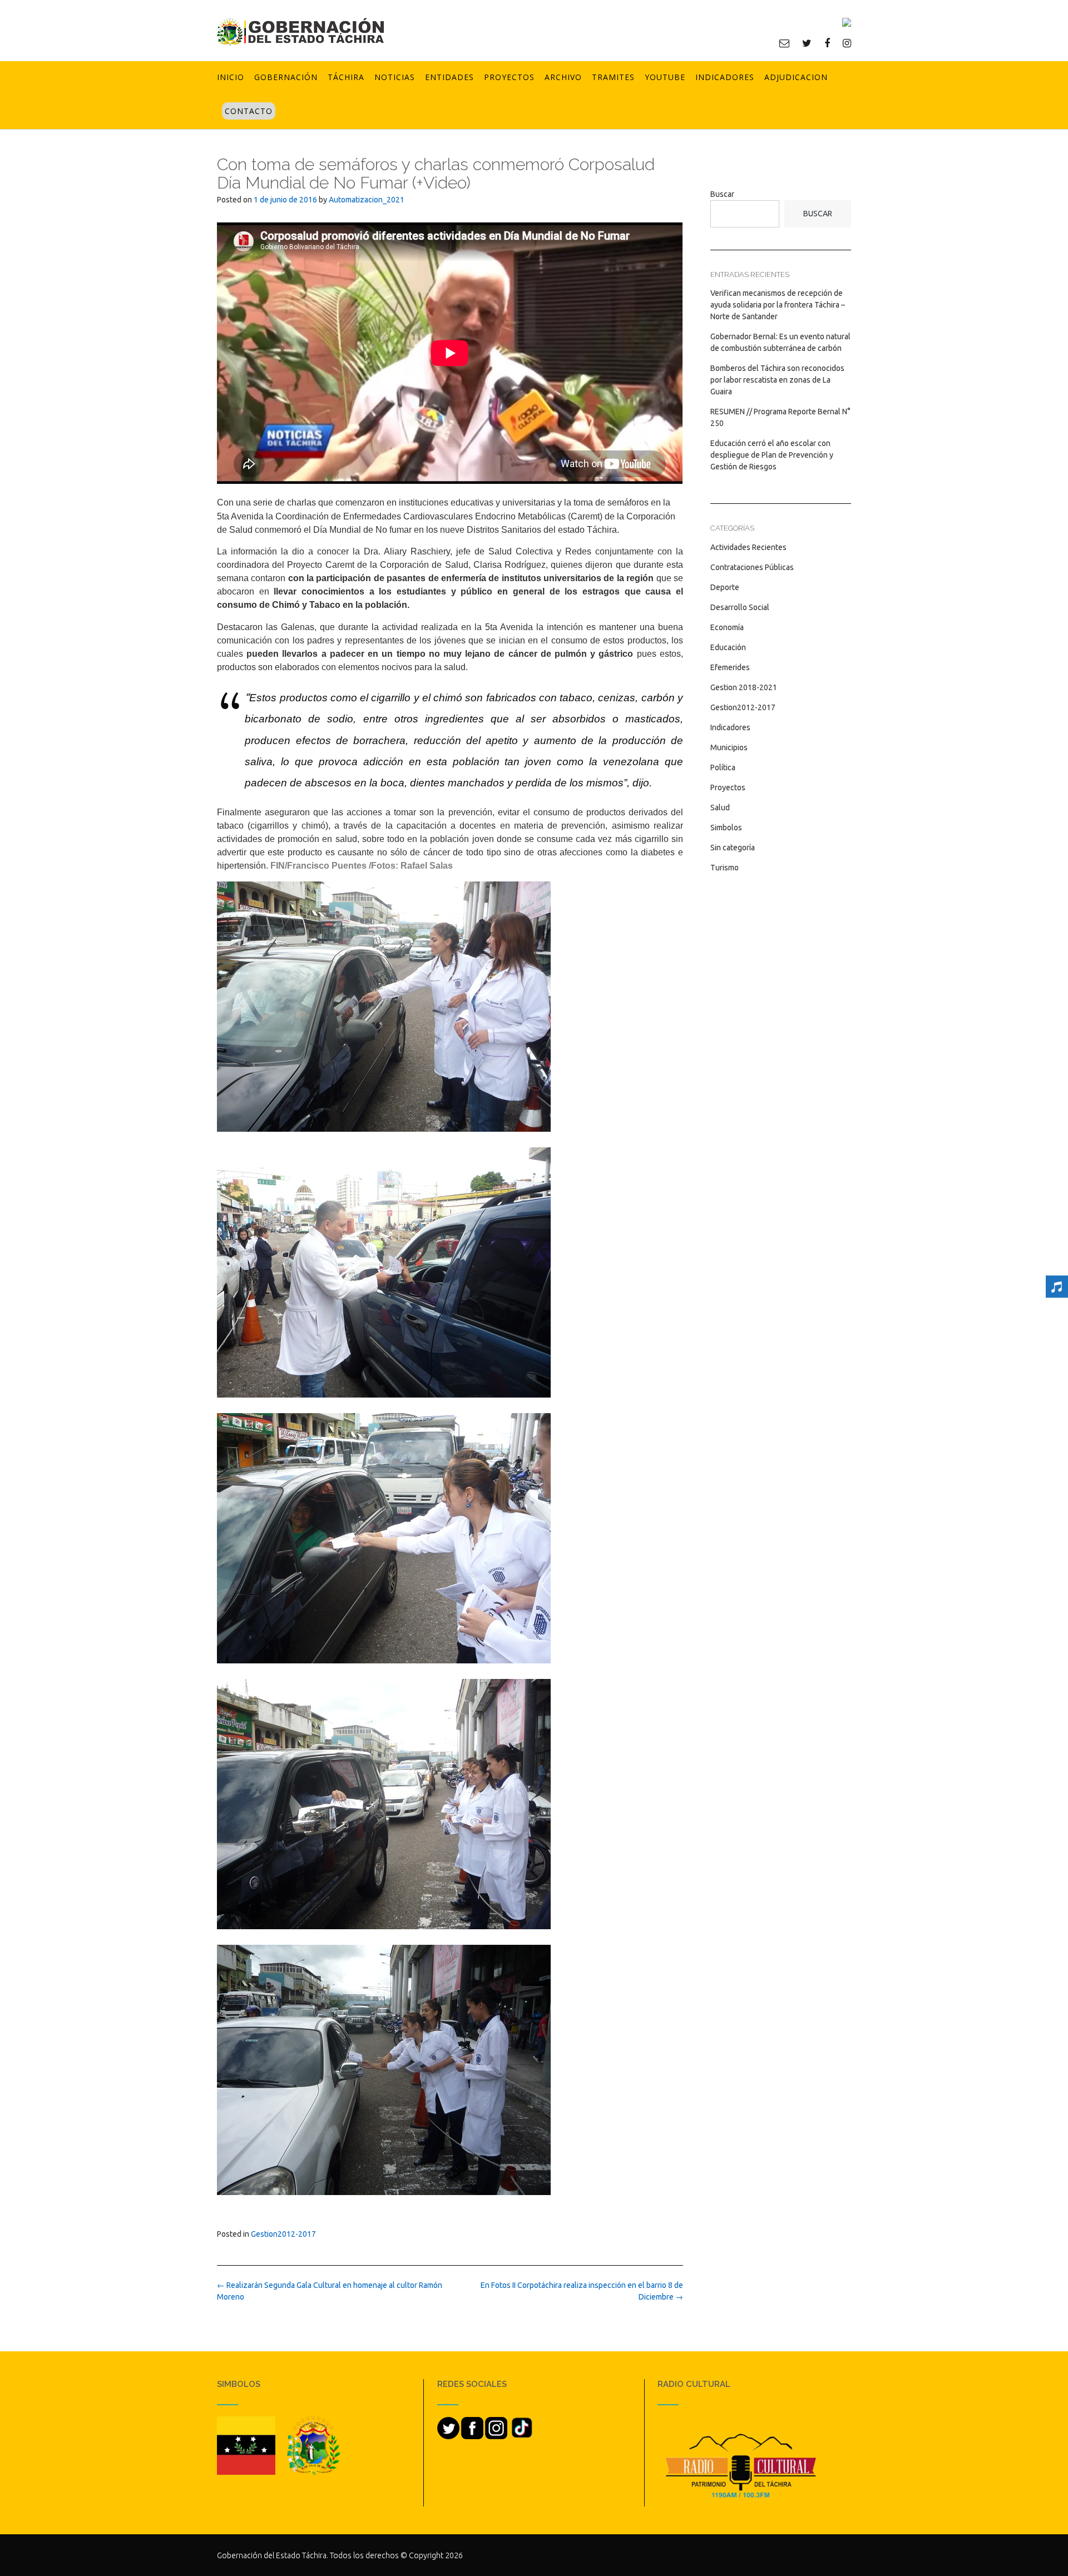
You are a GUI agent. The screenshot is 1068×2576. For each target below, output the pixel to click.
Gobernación (286, 77)
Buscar (722, 194)
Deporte (725, 587)
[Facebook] (827, 43)
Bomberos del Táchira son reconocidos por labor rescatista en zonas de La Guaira (777, 380)
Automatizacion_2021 (367, 200)
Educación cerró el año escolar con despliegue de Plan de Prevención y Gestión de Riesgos (772, 455)
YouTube (665, 77)
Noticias (395, 77)
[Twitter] (807, 43)
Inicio (231, 77)
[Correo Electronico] (784, 43)
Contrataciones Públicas (752, 567)
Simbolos (726, 828)
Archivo (563, 77)
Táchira (346, 77)
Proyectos (509, 77)
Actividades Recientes (748, 547)
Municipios (729, 747)
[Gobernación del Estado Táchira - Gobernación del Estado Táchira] (300, 31)
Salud (720, 808)
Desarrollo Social (740, 607)
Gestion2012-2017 (283, 2234)
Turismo (725, 868)
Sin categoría (733, 848)
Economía (727, 627)
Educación (728, 647)
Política (723, 767)
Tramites (613, 77)
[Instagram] (847, 43)
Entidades (449, 77)
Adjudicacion (796, 77)
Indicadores (725, 77)
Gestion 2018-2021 (744, 687)
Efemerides (730, 667)
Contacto (249, 111)
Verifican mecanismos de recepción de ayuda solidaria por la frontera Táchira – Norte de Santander (778, 305)
